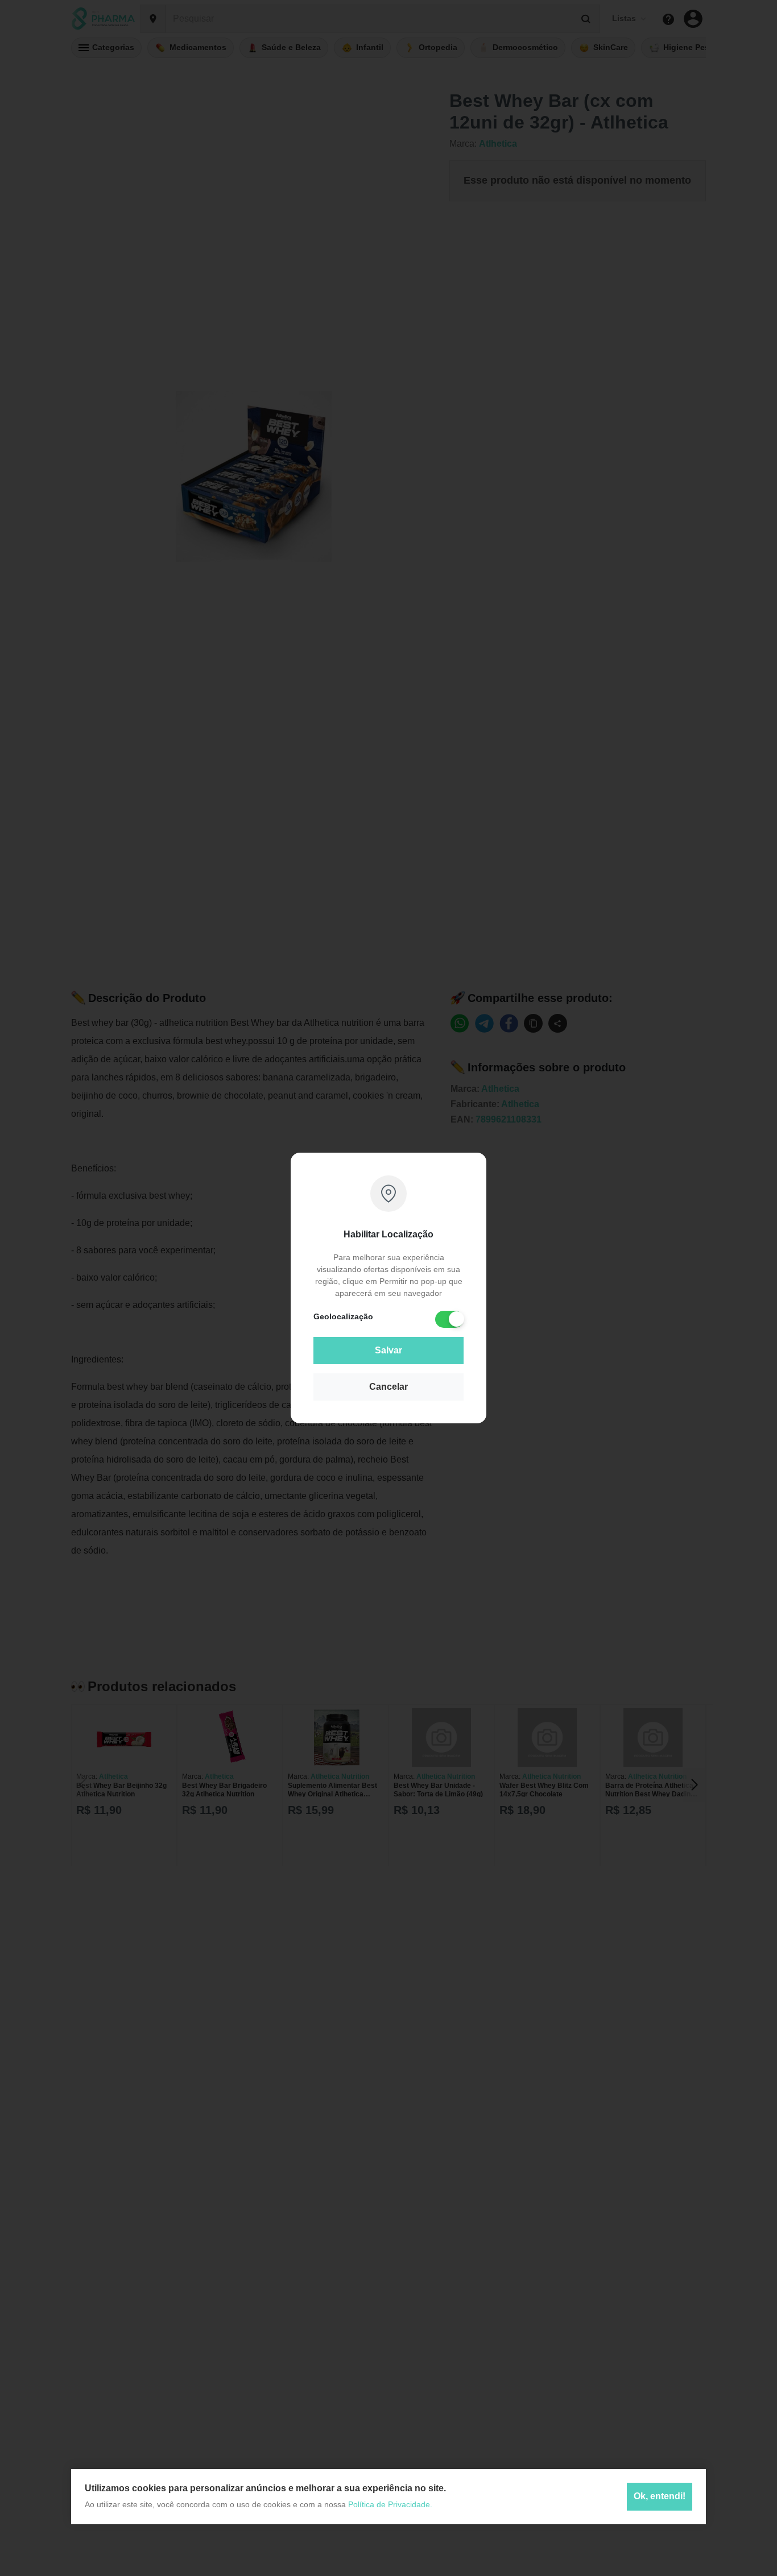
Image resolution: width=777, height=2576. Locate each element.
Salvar (388, 1350)
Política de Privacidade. (390, 2504)
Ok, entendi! (660, 2497)
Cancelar (388, 1387)
